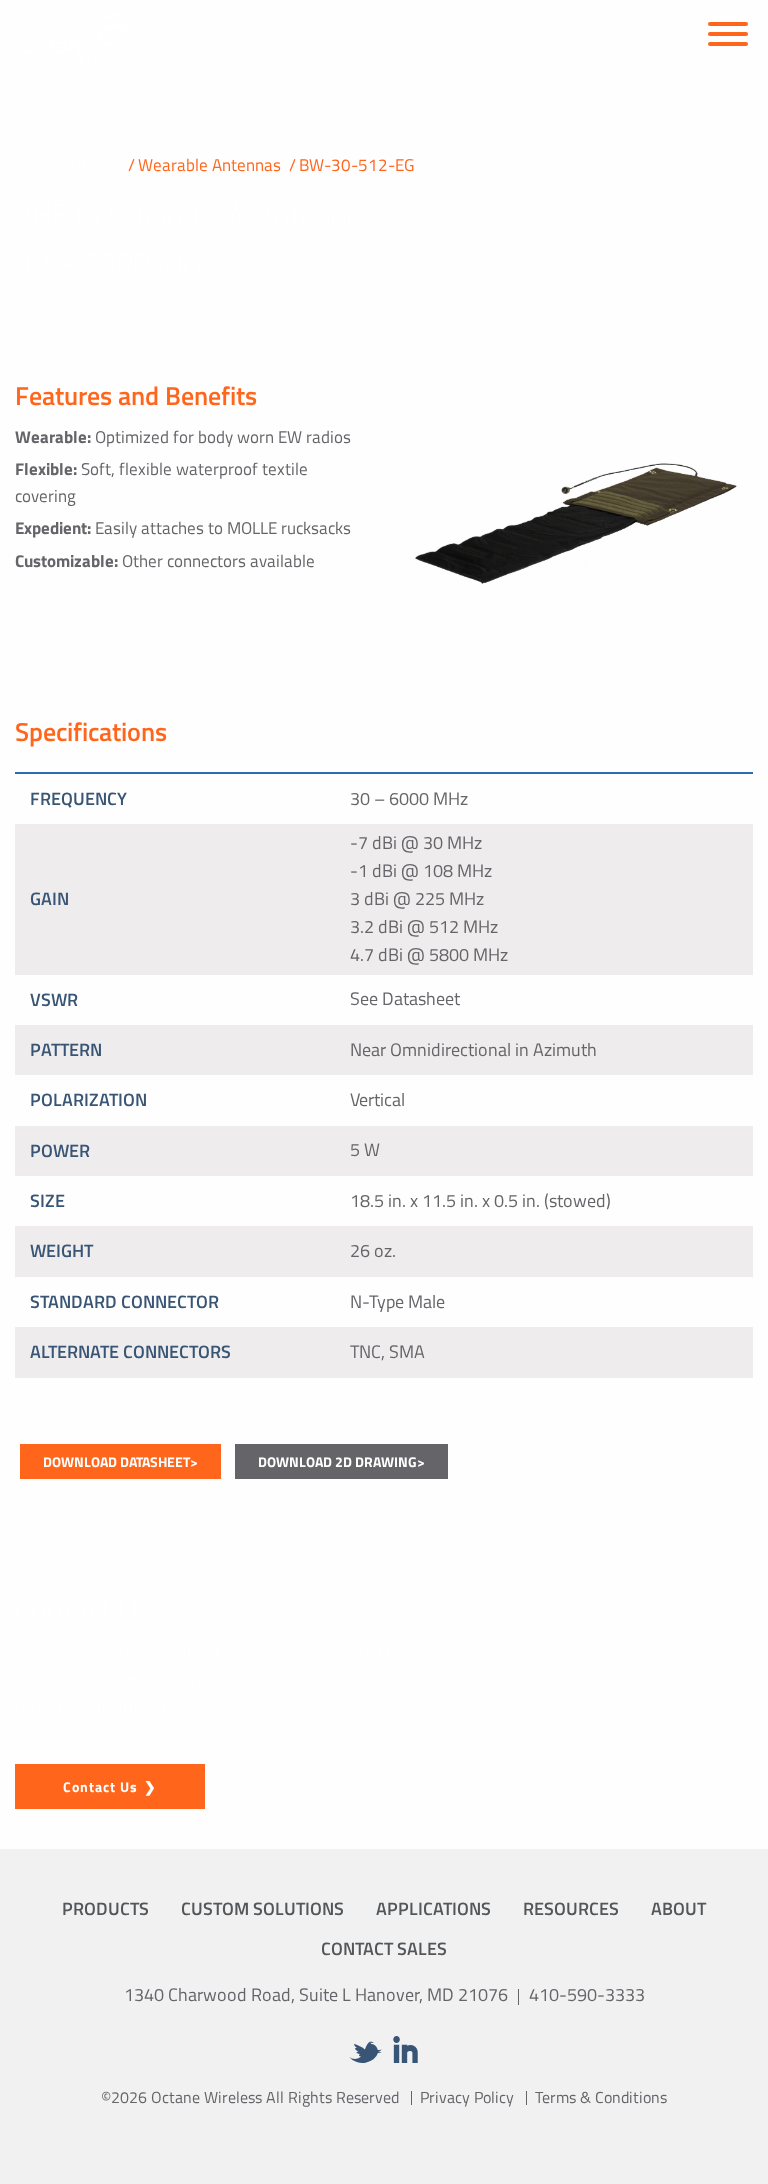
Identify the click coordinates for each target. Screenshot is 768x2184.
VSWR (54, 999)
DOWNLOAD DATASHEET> (120, 1461)
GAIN (49, 898)
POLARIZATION (88, 1099)
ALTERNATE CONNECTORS (130, 1351)
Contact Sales (384, 1948)
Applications (433, 1908)
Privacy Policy (467, 2097)
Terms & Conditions (601, 2097)
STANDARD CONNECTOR (124, 1301)
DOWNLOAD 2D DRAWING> (341, 1461)
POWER (60, 1150)
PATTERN (66, 1049)
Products (105, 1908)
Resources (571, 1908)
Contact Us (100, 1786)
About (678, 1908)
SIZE (47, 1200)
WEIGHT (61, 1250)
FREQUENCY (78, 798)
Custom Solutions (262, 1908)
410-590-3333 (587, 1994)
